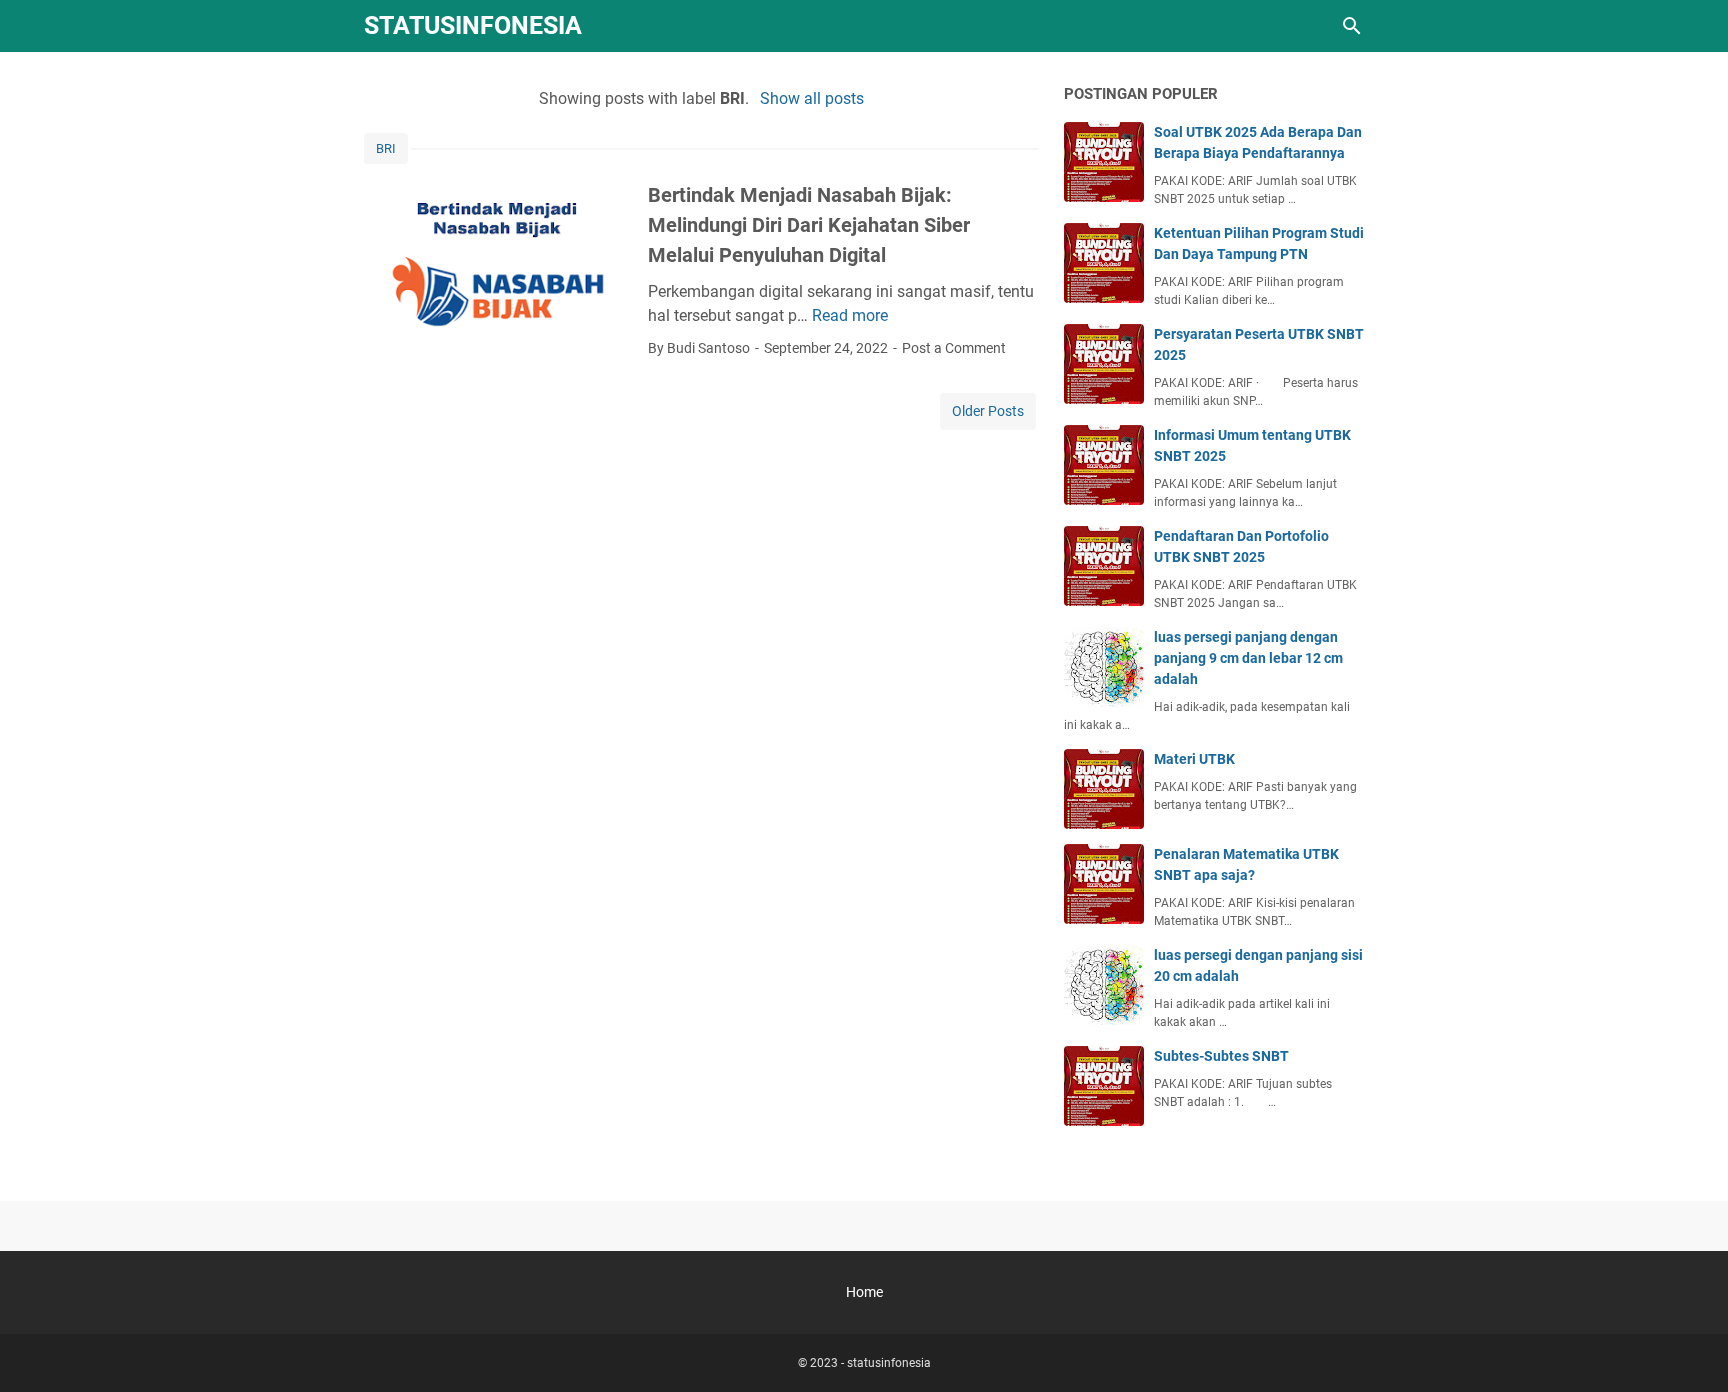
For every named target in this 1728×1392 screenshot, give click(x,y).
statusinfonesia (473, 25)
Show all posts (811, 98)
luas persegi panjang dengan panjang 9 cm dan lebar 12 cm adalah (1248, 658)
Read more (850, 315)
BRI (386, 148)
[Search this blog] (1352, 26)
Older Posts (988, 411)
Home (864, 1292)
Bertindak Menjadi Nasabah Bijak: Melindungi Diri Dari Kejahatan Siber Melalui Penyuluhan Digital (809, 225)
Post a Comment (954, 348)
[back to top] (1688, 1347)
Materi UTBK (1194, 759)
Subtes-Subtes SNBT (1221, 1056)
